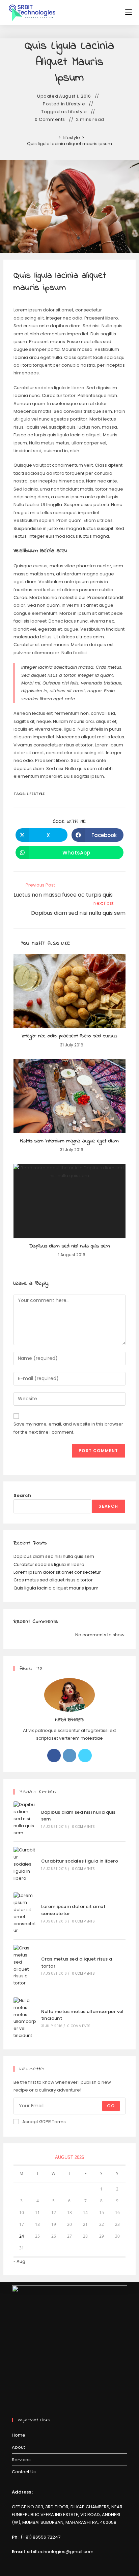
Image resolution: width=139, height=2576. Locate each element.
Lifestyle (76, 104)
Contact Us (24, 2472)
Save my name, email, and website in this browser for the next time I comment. (68, 1428)
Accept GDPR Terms (44, 2122)
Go (111, 2106)
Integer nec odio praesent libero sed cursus (69, 1036)
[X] (85, 1755)
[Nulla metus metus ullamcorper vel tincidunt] (25, 2018)
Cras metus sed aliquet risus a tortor (53, 1580)
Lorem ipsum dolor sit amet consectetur (57, 1572)
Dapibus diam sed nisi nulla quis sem (69, 1246)
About (18, 2447)
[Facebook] (54, 1755)
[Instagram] (69, 1755)
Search (22, 1495)
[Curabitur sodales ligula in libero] (25, 1864)
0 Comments (50, 120)
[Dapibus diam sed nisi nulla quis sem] (25, 1819)
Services (21, 2460)
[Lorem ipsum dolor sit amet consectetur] (25, 1913)
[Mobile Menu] (129, 12)
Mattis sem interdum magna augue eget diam (69, 1141)
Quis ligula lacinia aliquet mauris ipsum (69, 144)
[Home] (55, 138)
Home (19, 2435)
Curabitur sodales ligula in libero (49, 1564)
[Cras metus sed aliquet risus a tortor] (25, 1966)
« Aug (19, 2261)
